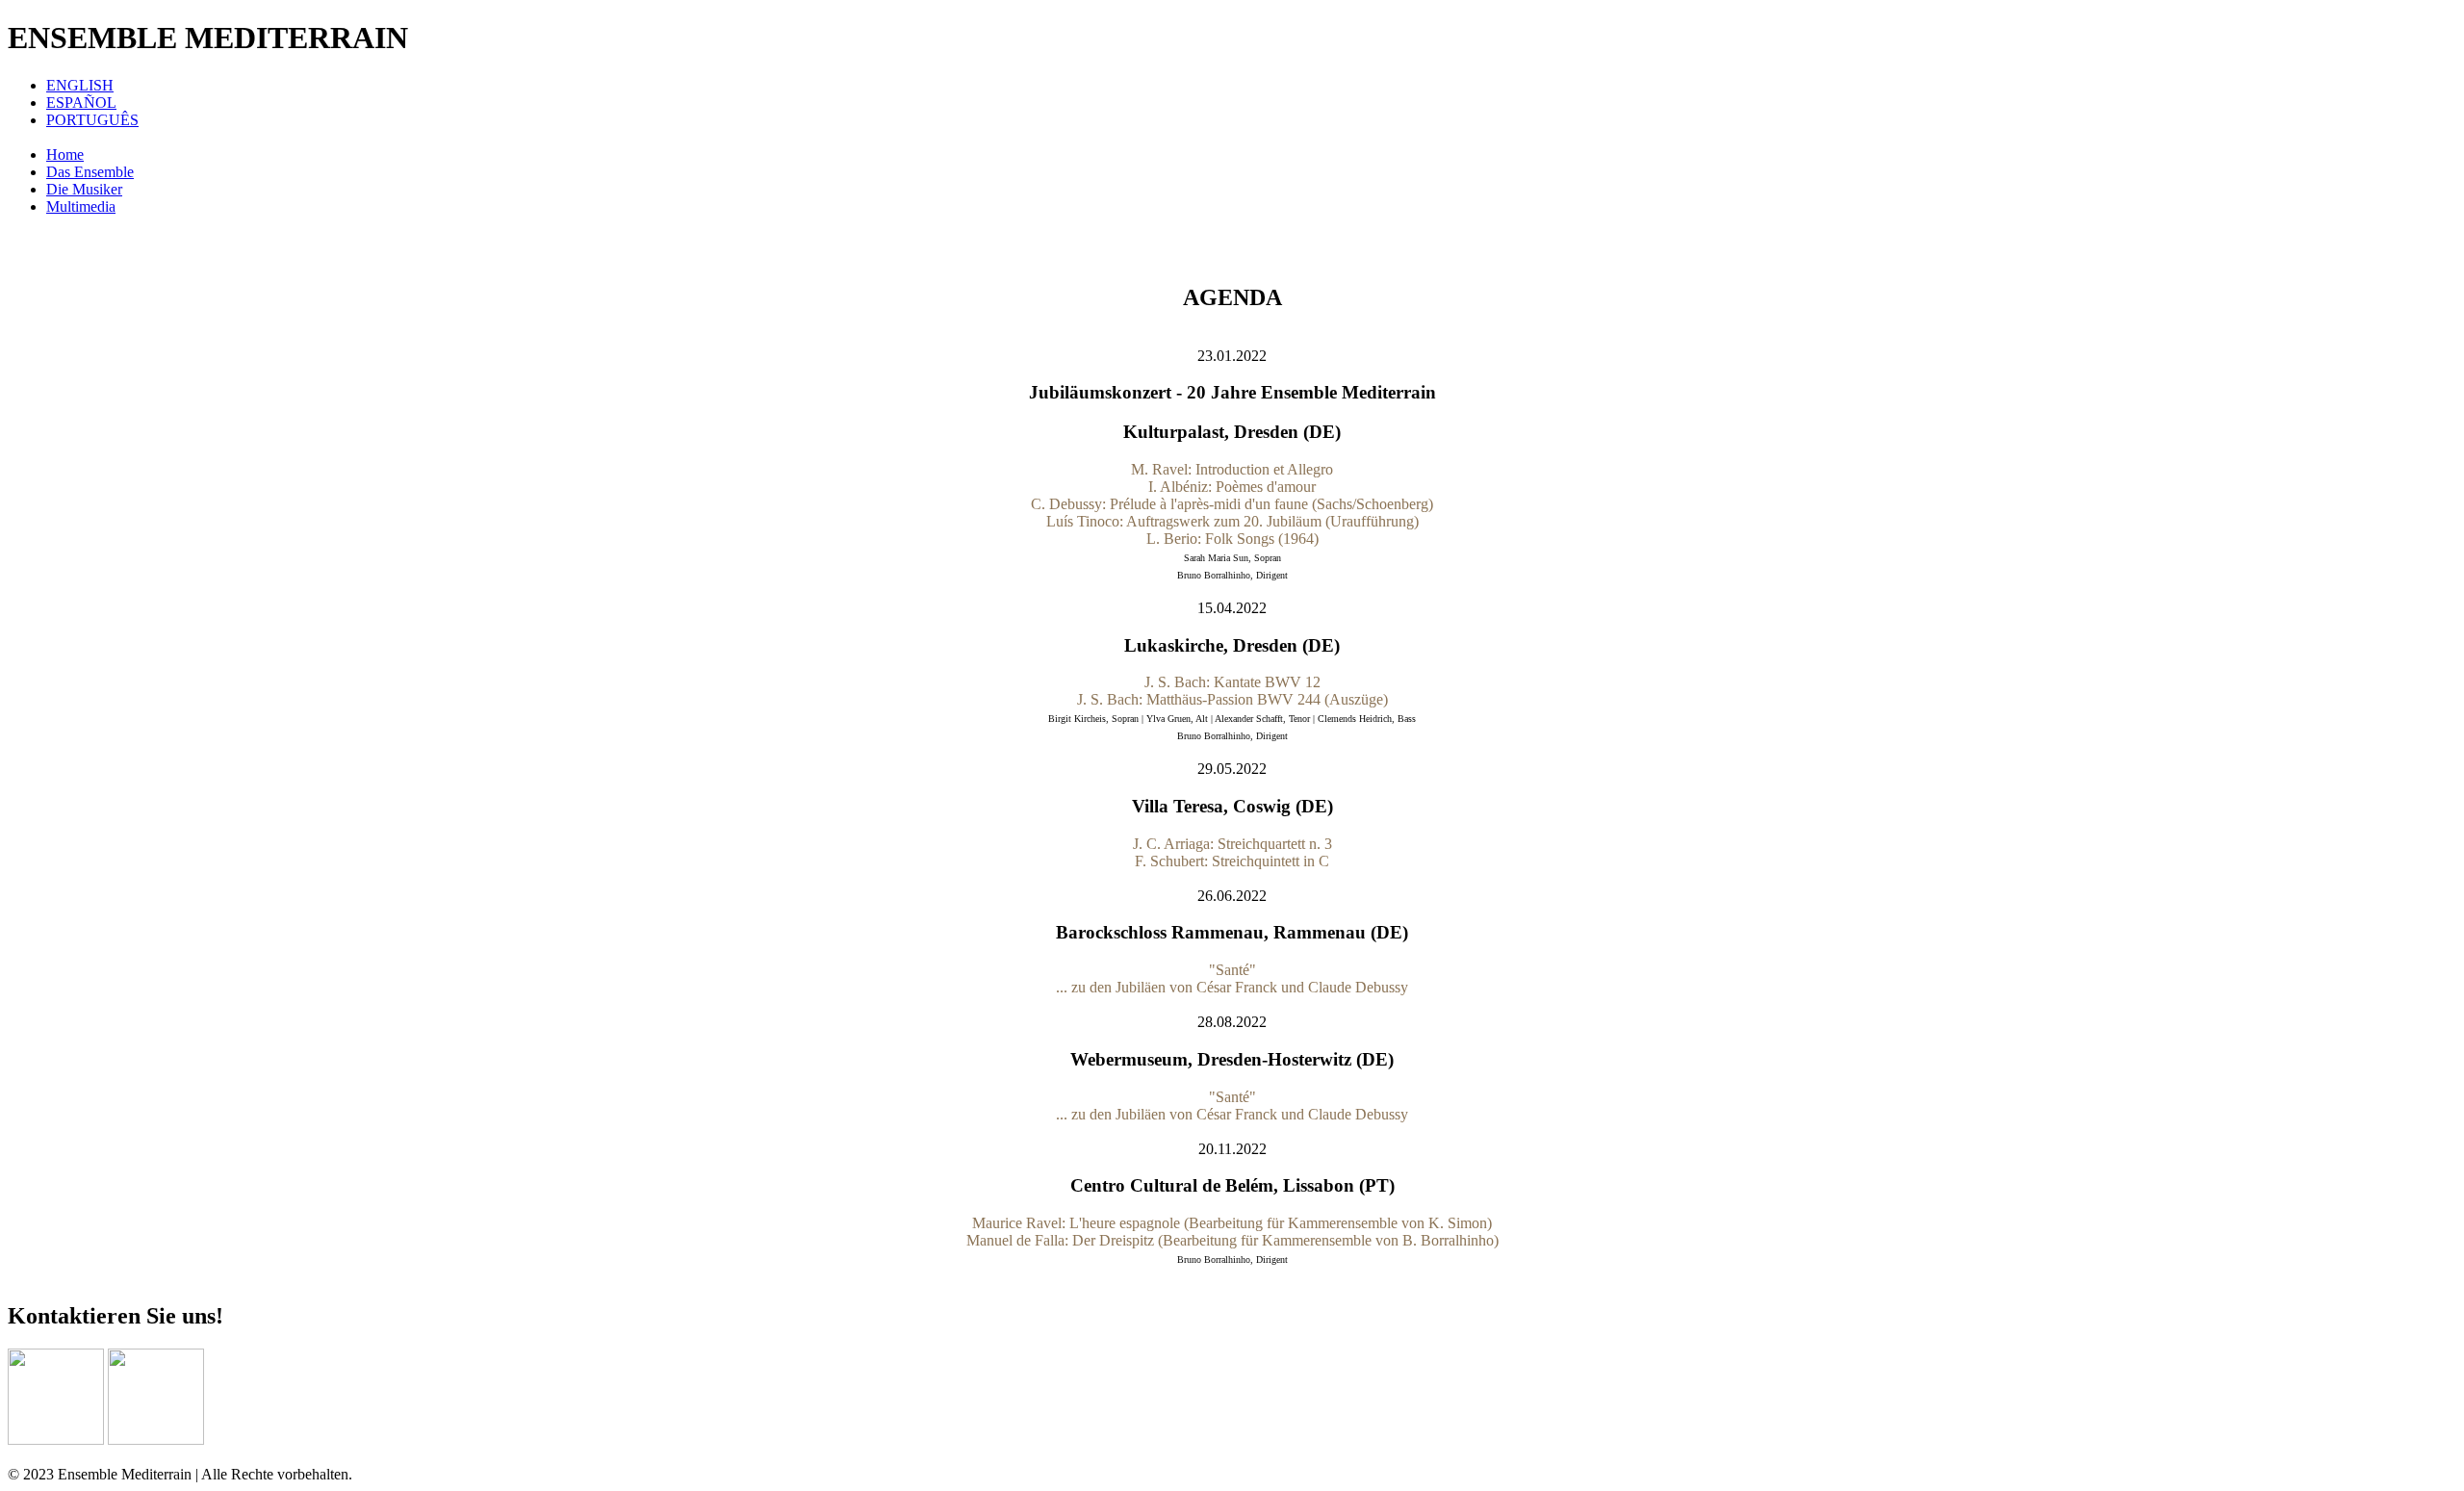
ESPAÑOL (81, 103)
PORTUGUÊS (92, 120)
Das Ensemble (90, 172)
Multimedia (81, 206)
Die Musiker (84, 189)
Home (65, 154)
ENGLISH (80, 85)
